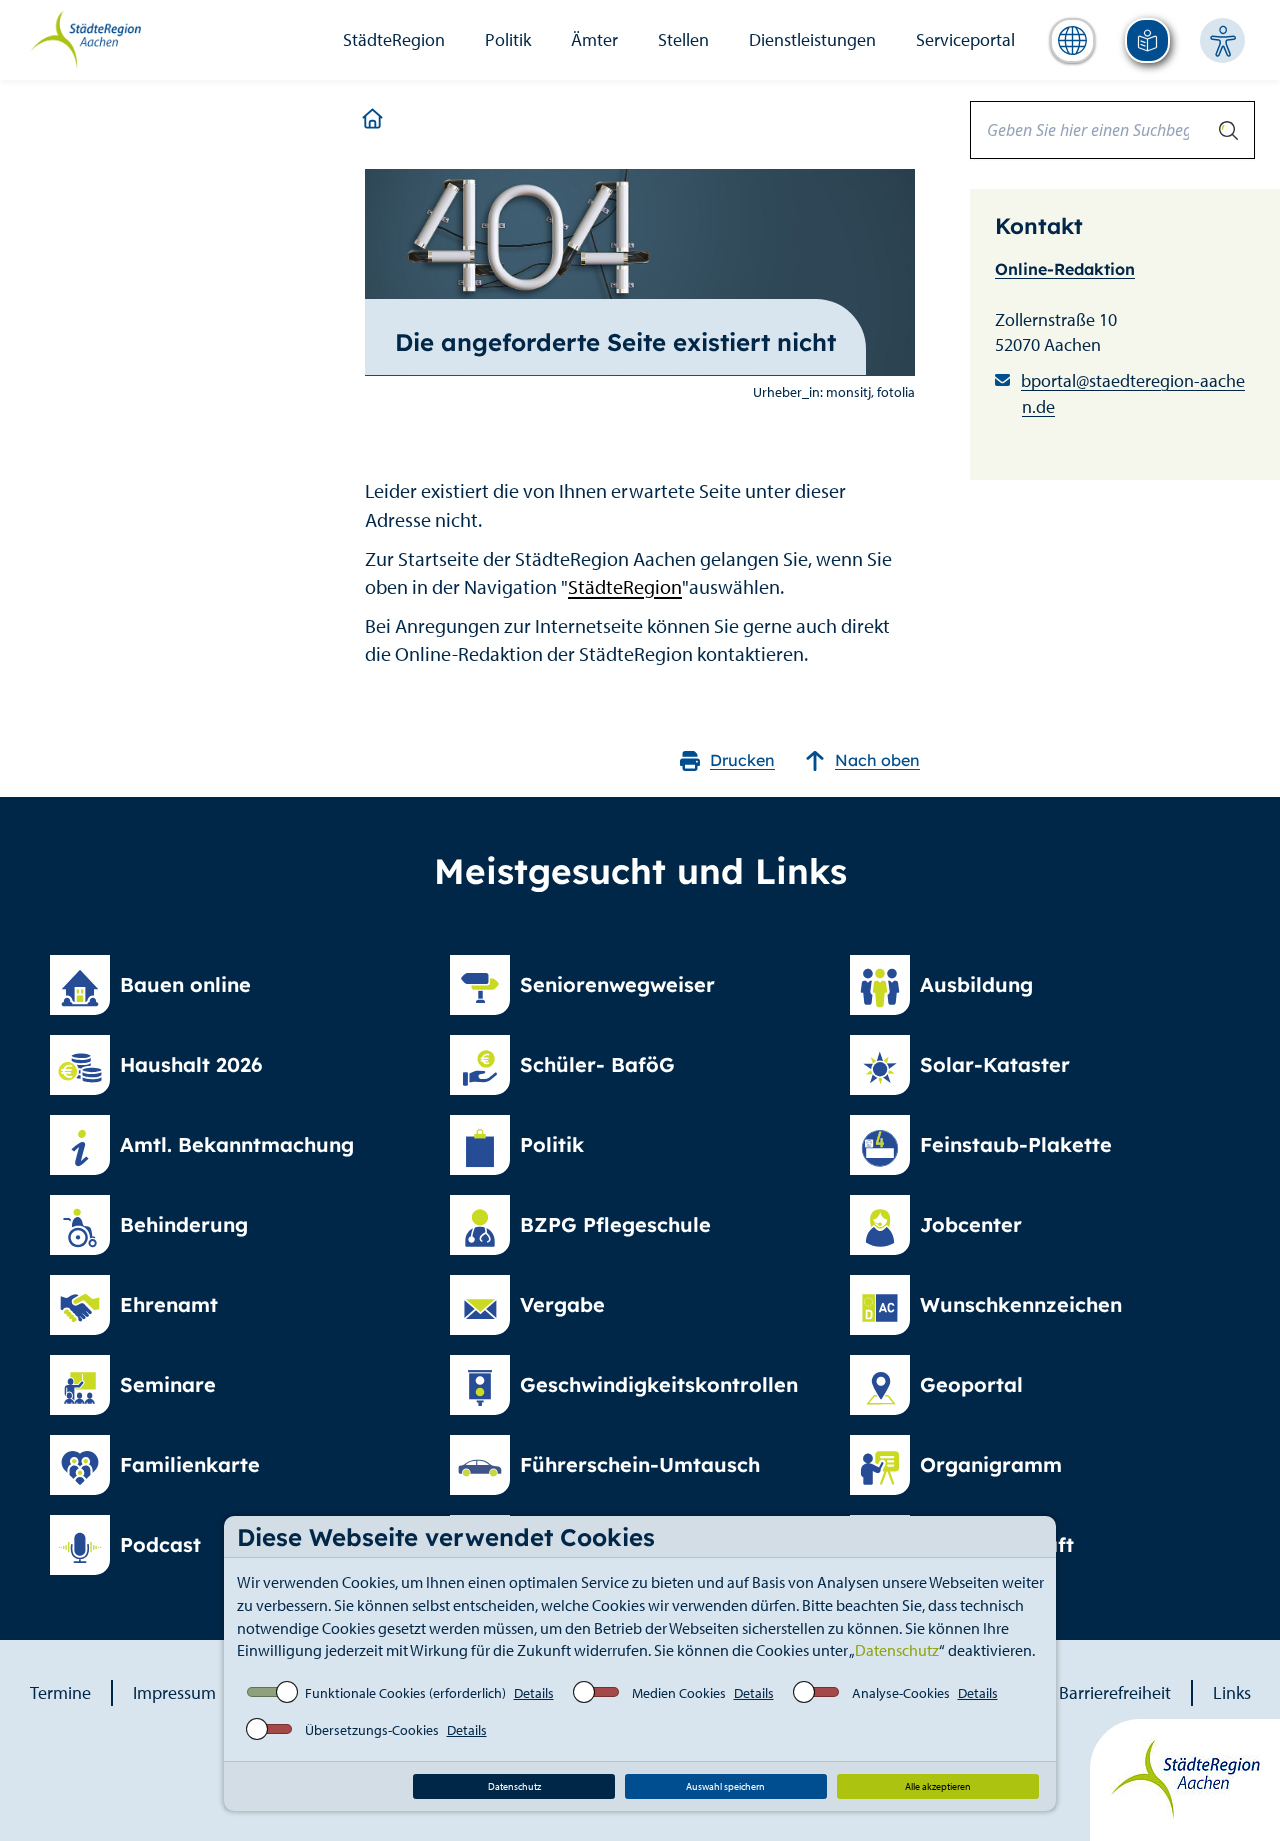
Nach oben (877, 760)
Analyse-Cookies (901, 1693)
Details (534, 1693)
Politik (508, 39)
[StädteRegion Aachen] (85, 38)
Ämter (594, 39)
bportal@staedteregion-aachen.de (1133, 393)
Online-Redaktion (1065, 269)
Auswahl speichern (725, 1786)
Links (1232, 1692)
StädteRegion (394, 39)
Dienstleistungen (812, 39)
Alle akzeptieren (938, 1786)
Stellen (683, 39)
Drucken (742, 760)
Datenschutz (897, 1650)
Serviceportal (965, 39)
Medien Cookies (679, 1693)
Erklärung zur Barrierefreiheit (1063, 1692)
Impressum (174, 1692)
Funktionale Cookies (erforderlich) (405, 1693)
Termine (60, 1692)
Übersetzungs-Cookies (372, 1730)
